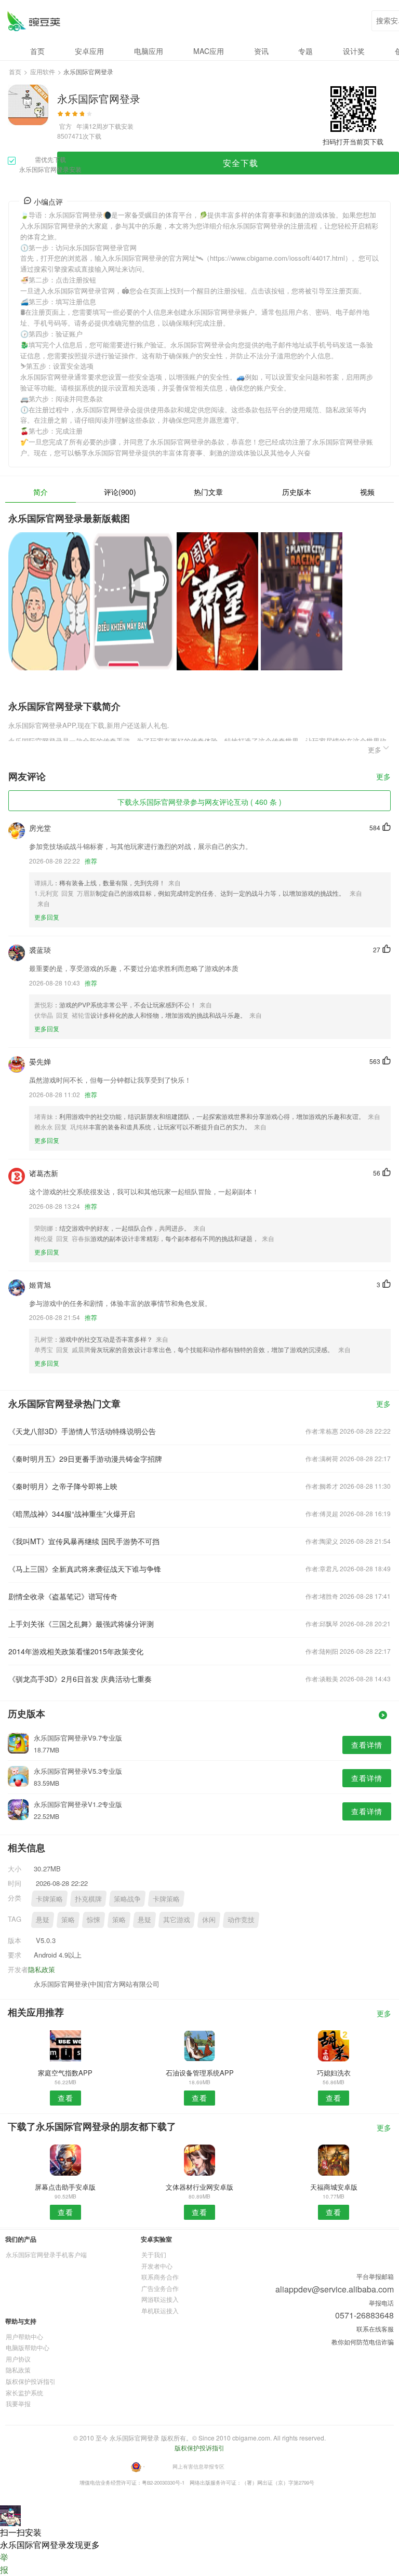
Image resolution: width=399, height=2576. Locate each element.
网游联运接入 (160, 2299)
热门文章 (208, 492)
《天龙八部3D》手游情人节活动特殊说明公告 (82, 1431)
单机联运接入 (160, 2310)
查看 (65, 2098)
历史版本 (297, 492)
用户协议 (18, 2359)
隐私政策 (42, 1969)
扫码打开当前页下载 (353, 141)
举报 (4, 2563)
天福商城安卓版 (334, 2187)
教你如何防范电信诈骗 (363, 2342)
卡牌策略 (49, 1899)
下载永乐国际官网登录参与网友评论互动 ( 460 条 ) (199, 802)
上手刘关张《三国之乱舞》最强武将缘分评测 (81, 1624)
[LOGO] (34, 21)
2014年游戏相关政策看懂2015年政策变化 (76, 1651)
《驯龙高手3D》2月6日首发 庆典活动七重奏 (80, 1679)
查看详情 (367, 1745)
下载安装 (121, 126)
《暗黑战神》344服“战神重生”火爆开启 (72, 1514)
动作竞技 (241, 1919)
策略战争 (127, 1899)
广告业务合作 (160, 2288)
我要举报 (18, 2403)
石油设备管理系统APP (200, 2073)
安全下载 (241, 163)
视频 (367, 492)
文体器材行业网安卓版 (199, 2187)
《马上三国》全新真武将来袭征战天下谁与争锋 (85, 1569)
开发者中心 (157, 2266)
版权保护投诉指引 (31, 2381)
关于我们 (154, 2254)
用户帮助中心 (24, 2336)
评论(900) (120, 492)
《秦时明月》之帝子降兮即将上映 (63, 1486)
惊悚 (94, 1919)
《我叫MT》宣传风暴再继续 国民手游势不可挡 (84, 1541)
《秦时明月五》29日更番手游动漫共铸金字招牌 (85, 1459)
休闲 (209, 1919)
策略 (68, 1919)
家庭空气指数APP (65, 2073)
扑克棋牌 (88, 1899)
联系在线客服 (375, 2329)
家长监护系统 (24, 2392)
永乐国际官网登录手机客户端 (46, 2254)
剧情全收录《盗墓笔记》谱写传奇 (63, 1596)
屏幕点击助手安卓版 (65, 2187)
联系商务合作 (160, 2277)
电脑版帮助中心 (28, 2347)
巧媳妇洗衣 (334, 2073)
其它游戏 (177, 1919)
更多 (383, 777)
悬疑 (43, 1919)
